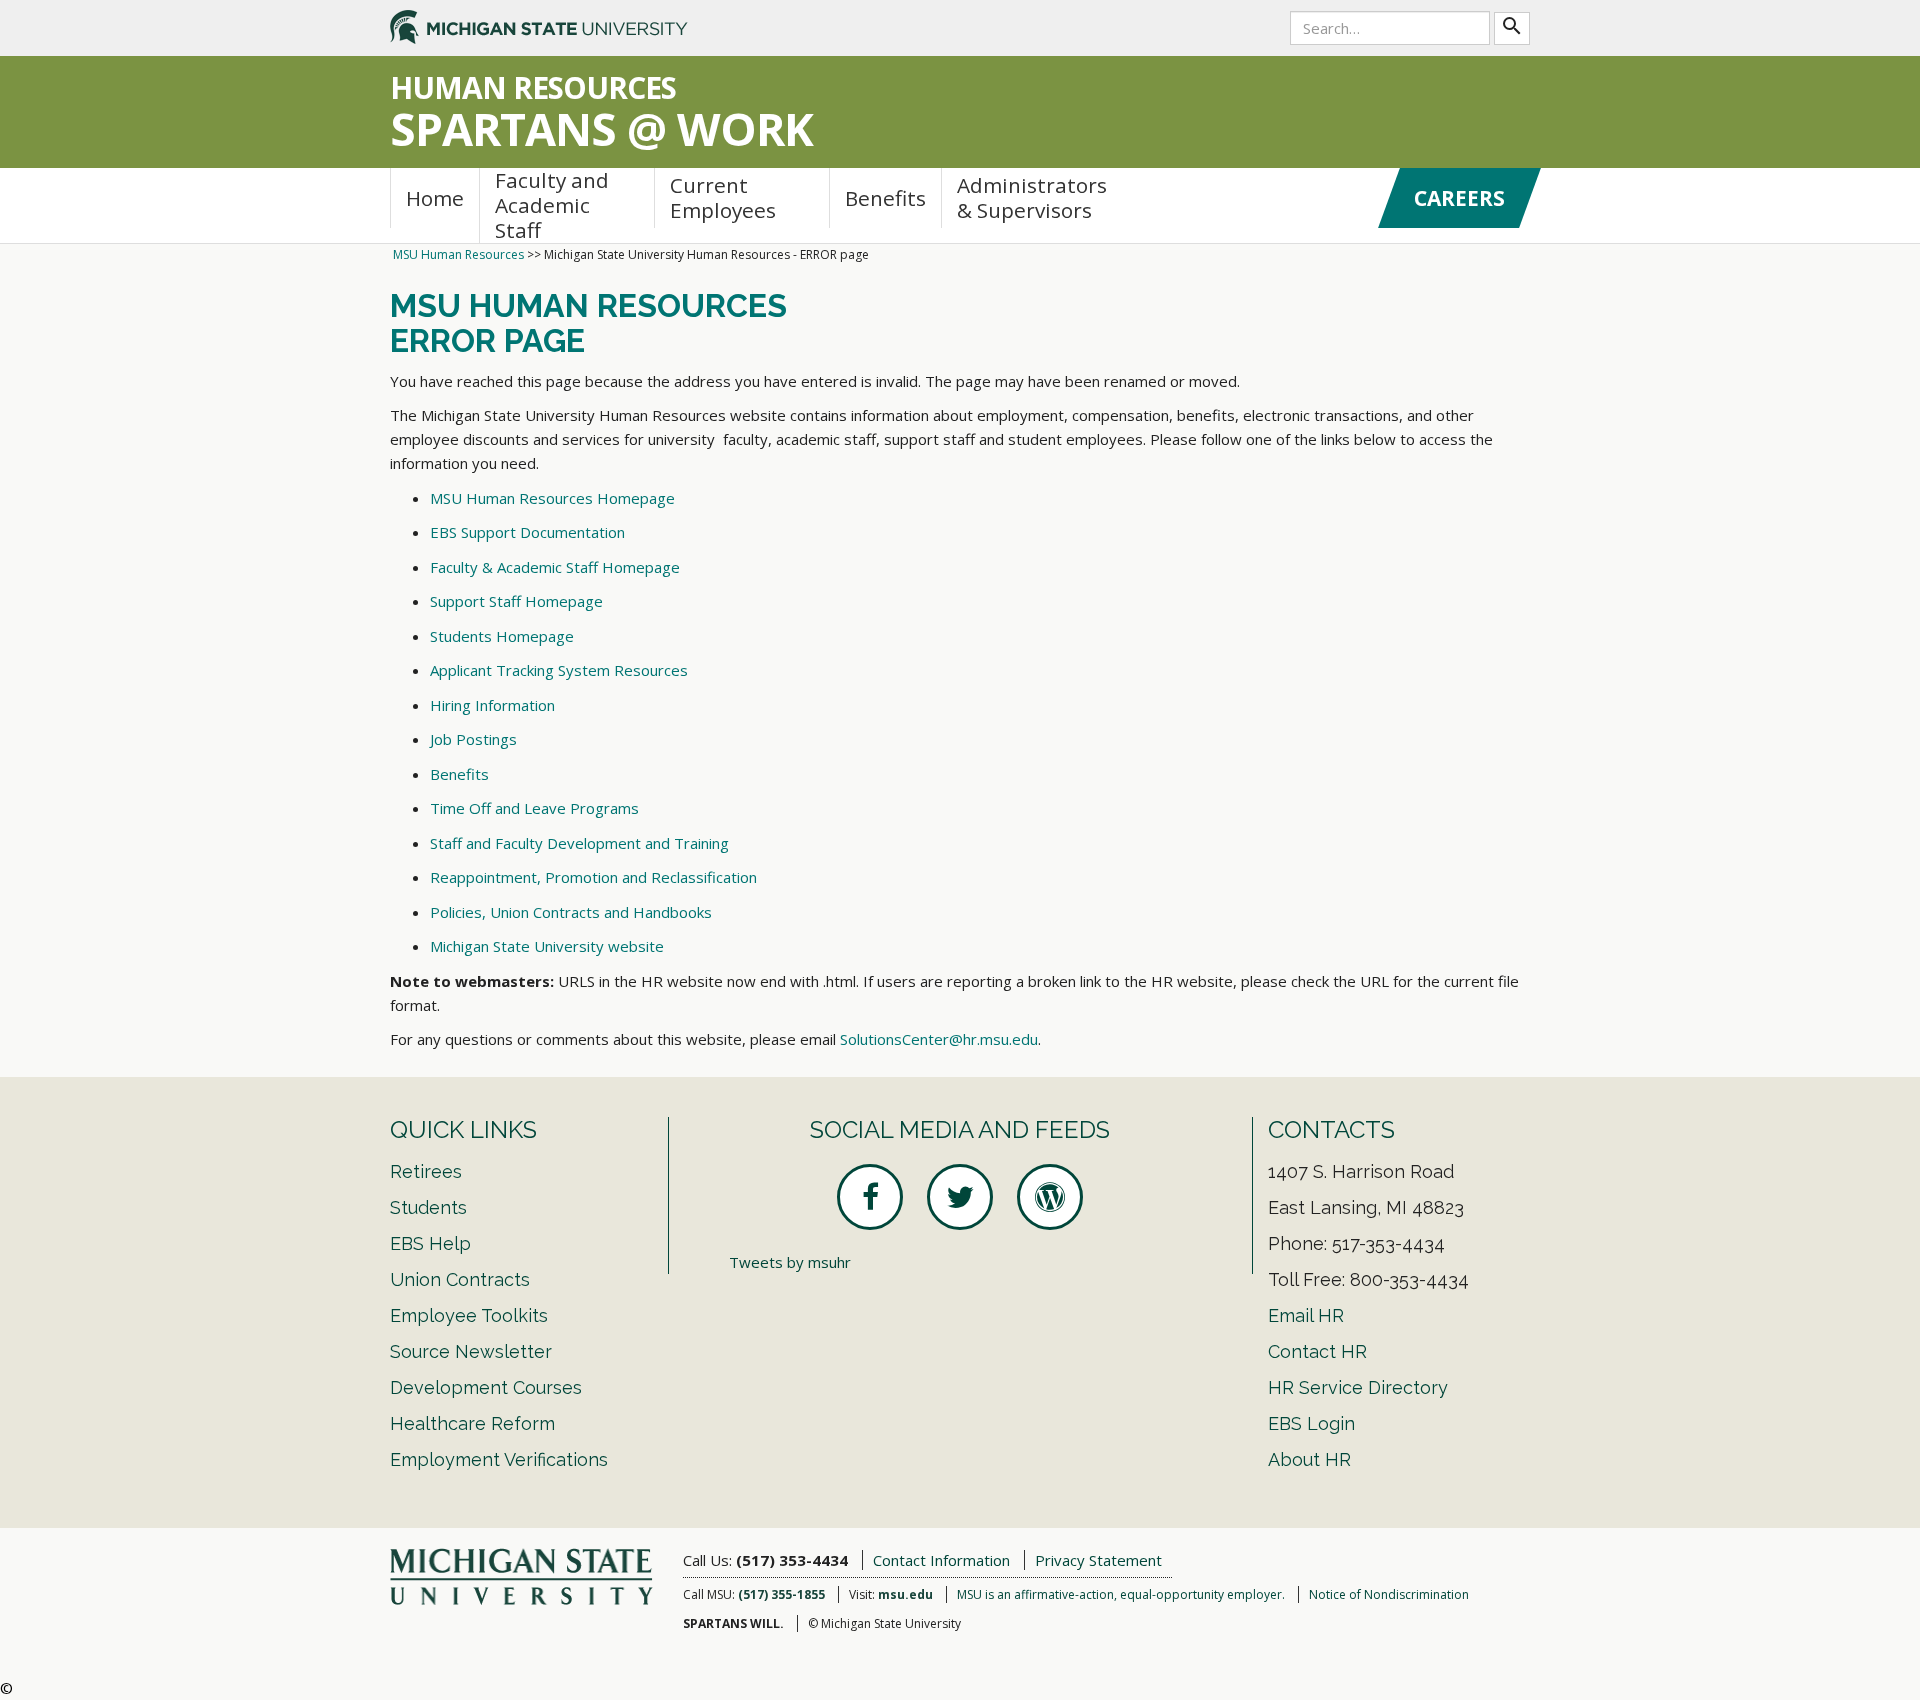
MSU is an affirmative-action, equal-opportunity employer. (1121, 1594)
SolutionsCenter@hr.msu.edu (939, 1039)
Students (428, 1207)
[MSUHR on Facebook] (870, 1197)
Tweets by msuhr (790, 1262)
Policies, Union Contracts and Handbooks (571, 912)
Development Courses (486, 1387)
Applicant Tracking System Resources (559, 670)
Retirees (426, 1171)
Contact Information (941, 1560)
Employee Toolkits (469, 1315)
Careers (1459, 198)
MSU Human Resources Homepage (552, 498)
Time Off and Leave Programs (534, 808)
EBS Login (1311, 1423)
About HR (1309, 1459)
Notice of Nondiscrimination (1389, 1594)
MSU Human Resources (458, 254)
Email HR (1306, 1315)
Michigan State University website (547, 946)
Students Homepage (502, 636)
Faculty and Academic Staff (552, 205)
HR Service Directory (1358, 1387)
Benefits (885, 198)
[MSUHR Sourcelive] (1050, 1197)
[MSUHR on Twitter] (960, 1197)
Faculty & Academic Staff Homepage (555, 567)
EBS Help (430, 1243)
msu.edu (905, 1594)
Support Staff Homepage (516, 601)
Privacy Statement (1098, 1560)
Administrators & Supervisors (1032, 197)
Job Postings (473, 739)
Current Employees (723, 197)
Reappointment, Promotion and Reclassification (593, 877)
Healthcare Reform (472, 1423)
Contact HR (1317, 1351)
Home (435, 198)
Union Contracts (460, 1279)
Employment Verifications (499, 1459)
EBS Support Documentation (527, 532)
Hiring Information (492, 705)
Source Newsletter (471, 1351)
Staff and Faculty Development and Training (579, 843)
